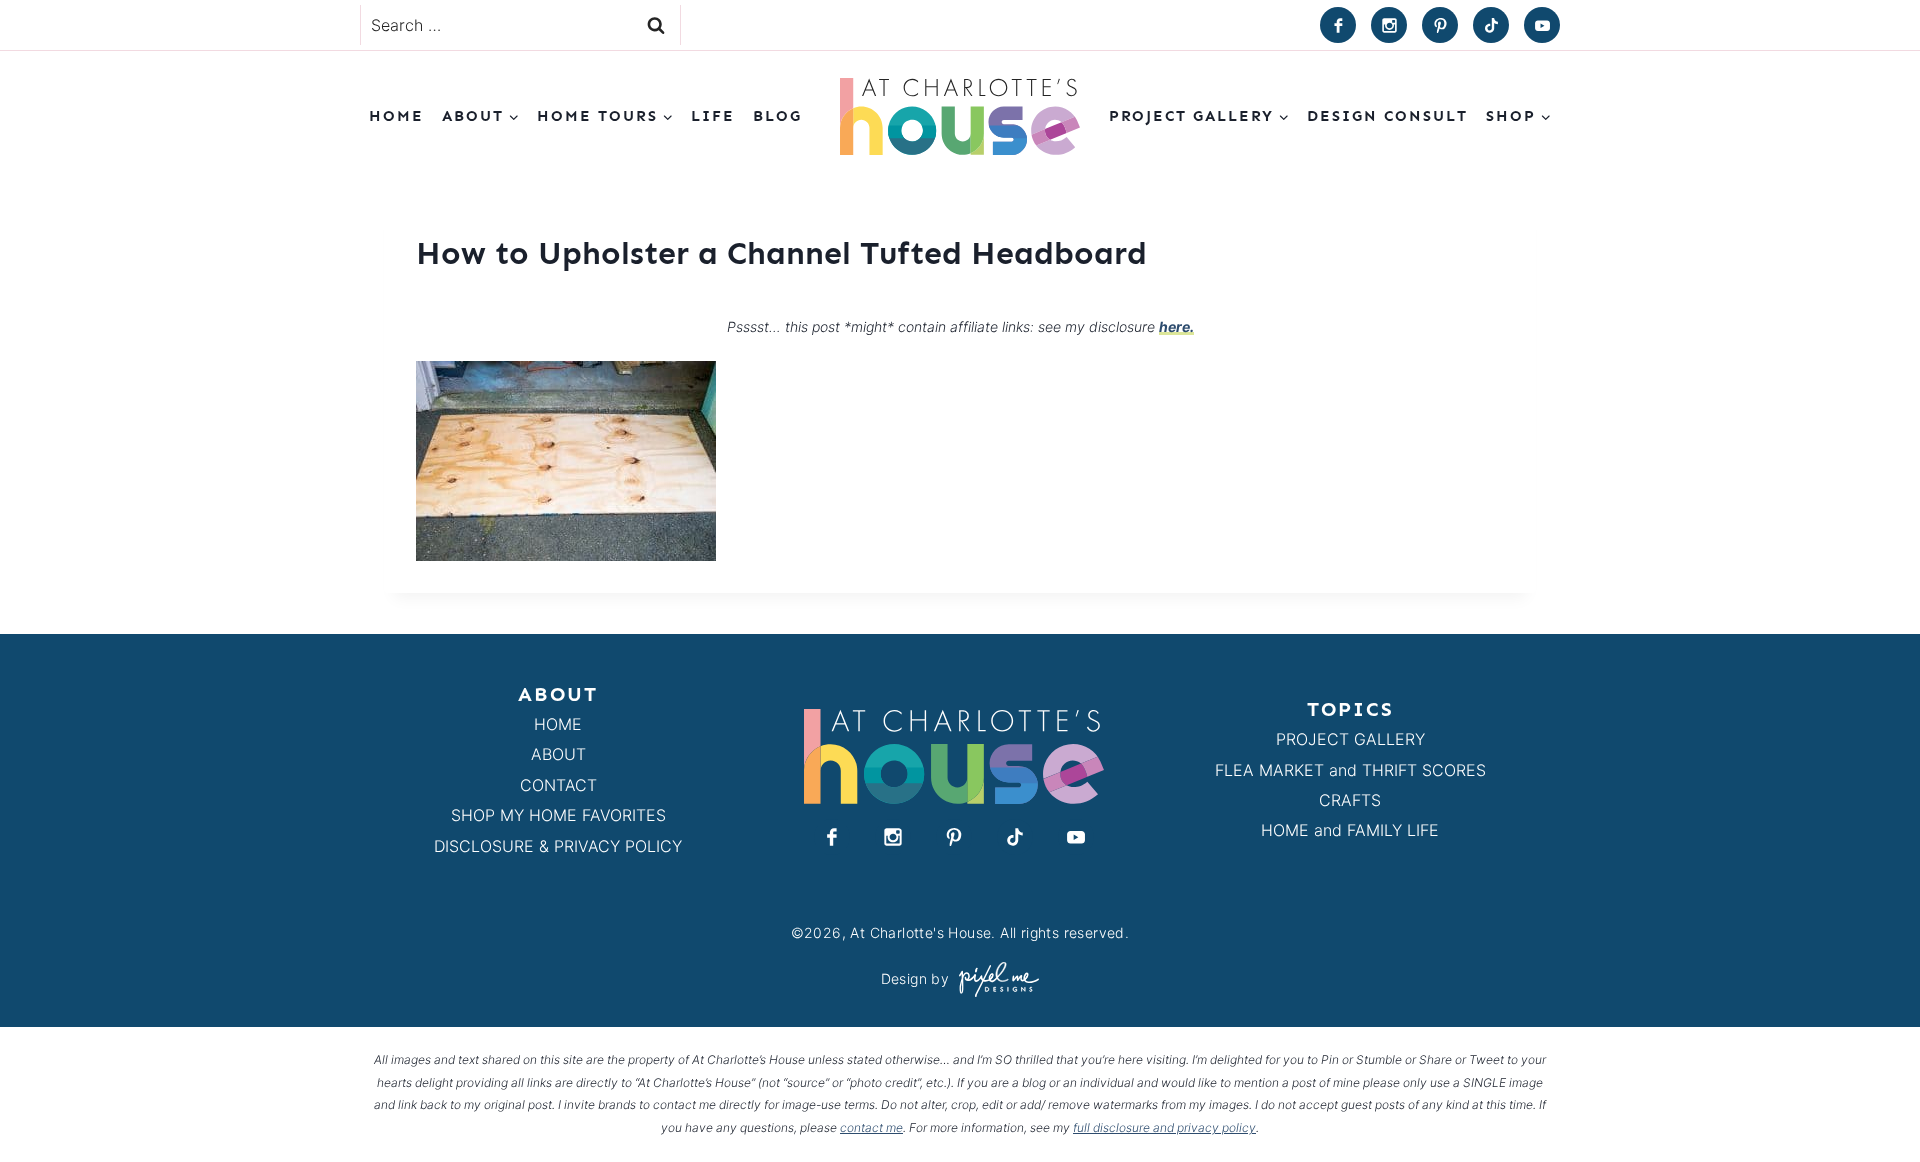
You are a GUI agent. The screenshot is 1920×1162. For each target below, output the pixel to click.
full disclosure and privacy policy (1164, 1127)
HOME (558, 724)
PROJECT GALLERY (1350, 739)
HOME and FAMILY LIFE (1350, 830)
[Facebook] (1338, 25)
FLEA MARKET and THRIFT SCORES (1350, 770)
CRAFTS (1350, 800)
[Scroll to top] (1868, 1100)
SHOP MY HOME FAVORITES (558, 815)
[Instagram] (1389, 25)
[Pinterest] (1440, 25)
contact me (871, 1127)
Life (713, 116)
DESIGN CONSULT (1387, 116)
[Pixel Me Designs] (994, 979)
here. (1176, 326)
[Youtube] (1542, 25)
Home (396, 116)
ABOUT (558, 754)
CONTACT (558, 785)
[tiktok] (1491, 25)
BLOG (777, 116)
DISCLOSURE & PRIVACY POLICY (558, 846)
